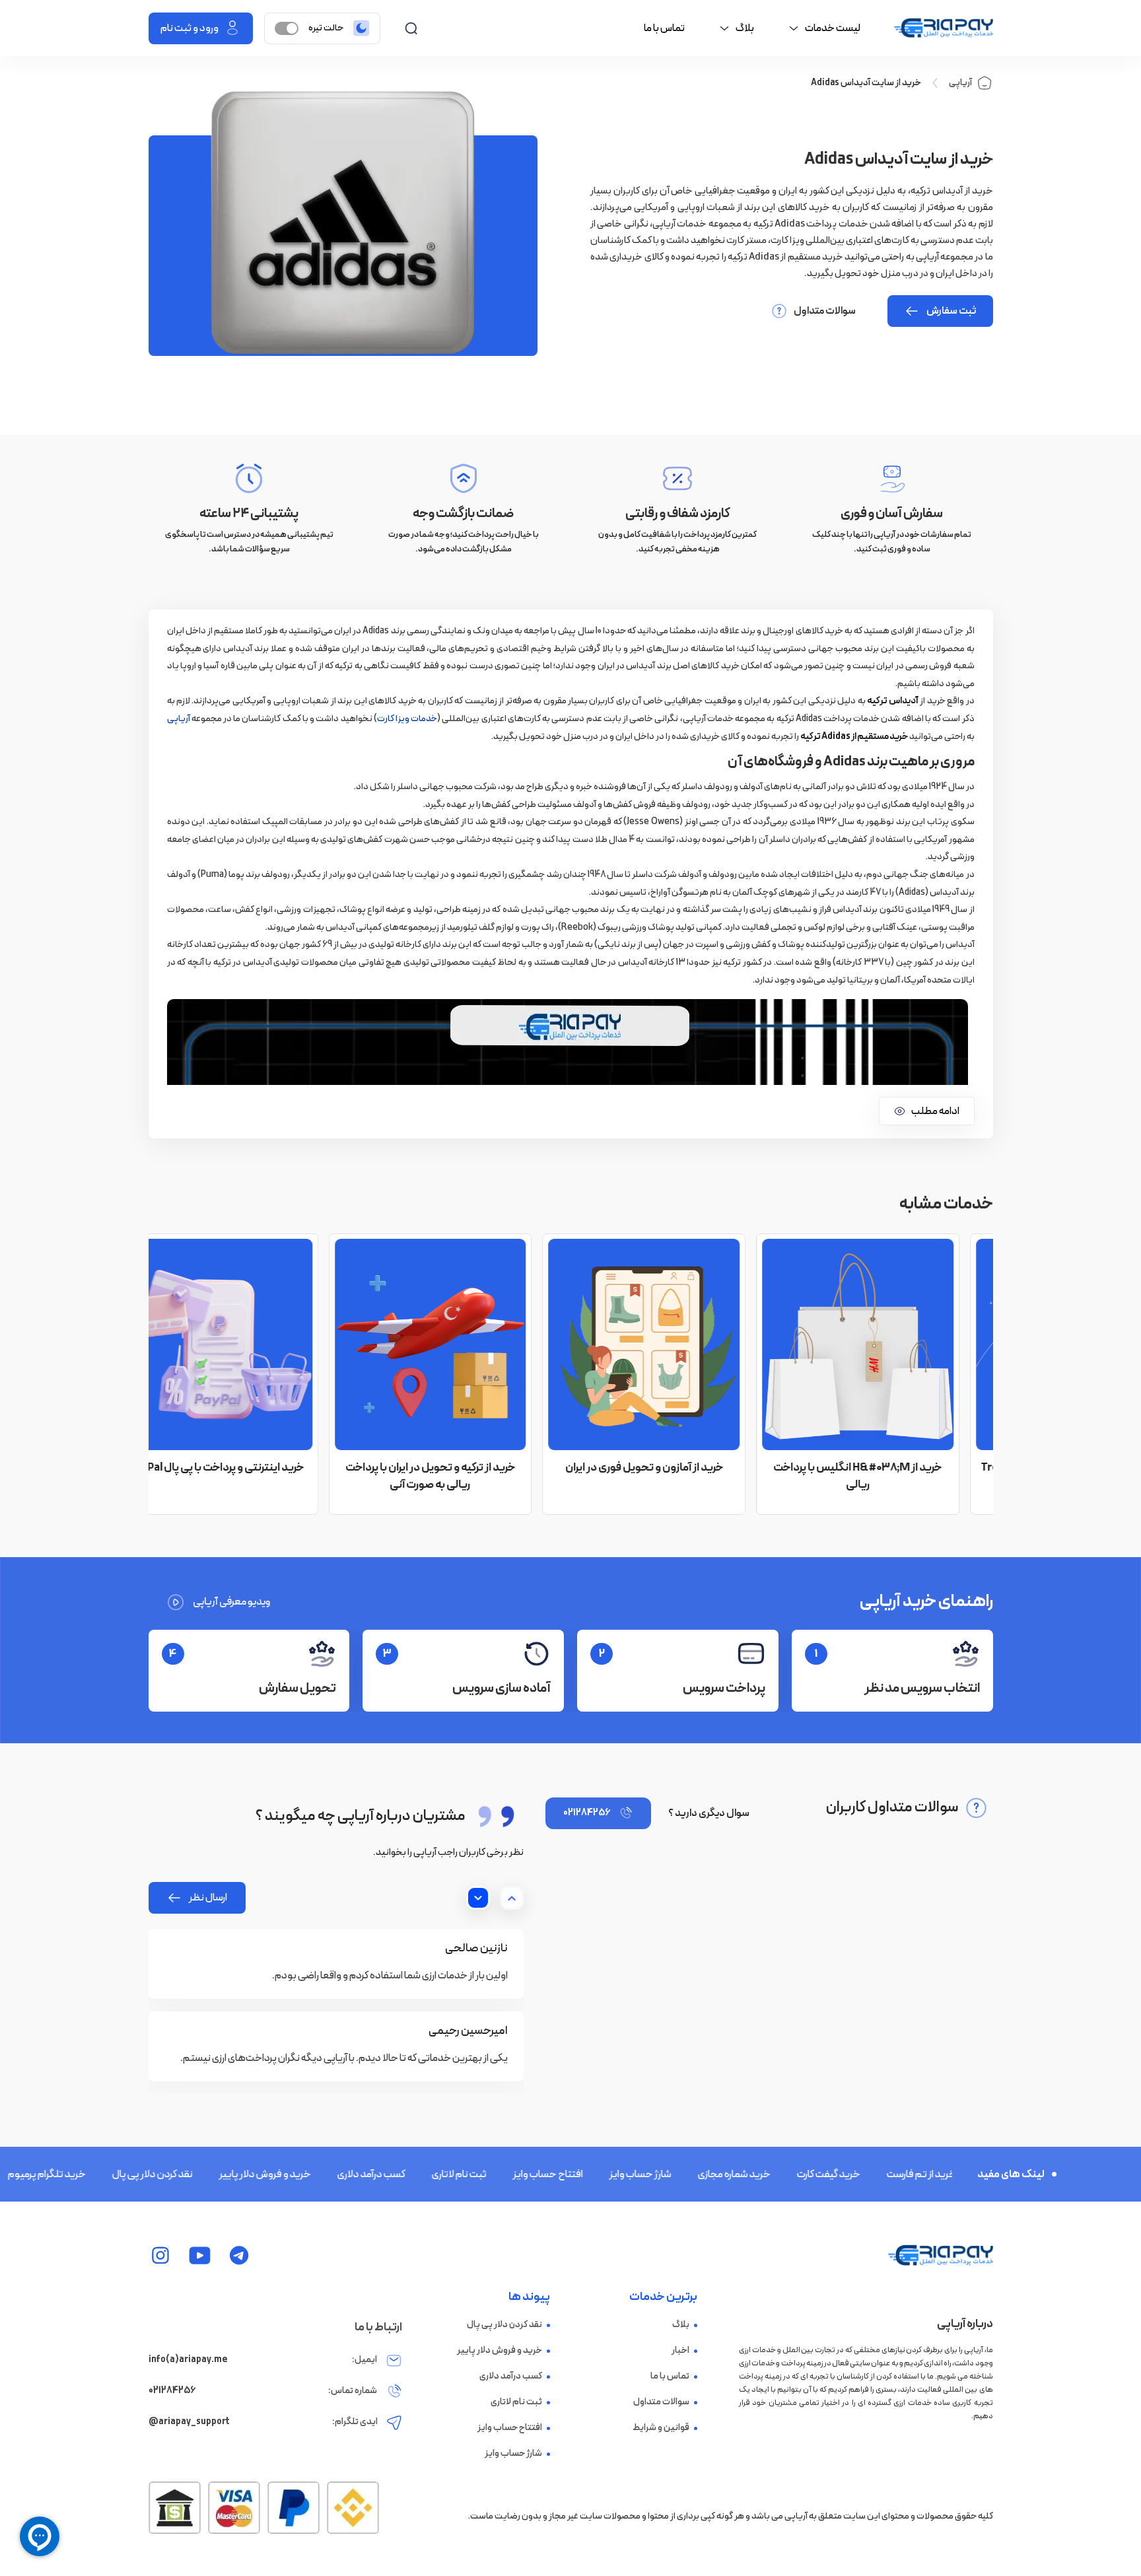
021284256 (587, 1813)
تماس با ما (664, 28)
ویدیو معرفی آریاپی (232, 1602)
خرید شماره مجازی (691, 2175)
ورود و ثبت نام (190, 28)
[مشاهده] (239, 2255)
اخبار (680, 2351)
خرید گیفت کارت (785, 2175)
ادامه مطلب (935, 1111)
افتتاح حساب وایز (504, 2175)
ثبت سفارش (951, 311)
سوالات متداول (825, 311)
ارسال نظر (208, 1898)
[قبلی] (512, 1898)
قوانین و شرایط (661, 2428)
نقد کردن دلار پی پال (109, 2175)
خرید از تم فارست (878, 2175)
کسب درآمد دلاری (328, 2175)
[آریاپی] (944, 28)
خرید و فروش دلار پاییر (222, 2175)
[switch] (287, 28)
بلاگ (681, 2325)
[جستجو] (411, 28)
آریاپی (960, 83)
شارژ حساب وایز (597, 2175)
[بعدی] (478, 1898)
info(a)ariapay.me (188, 2360)
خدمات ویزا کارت (407, 719)
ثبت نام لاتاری (416, 2175)
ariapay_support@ (189, 2422)
